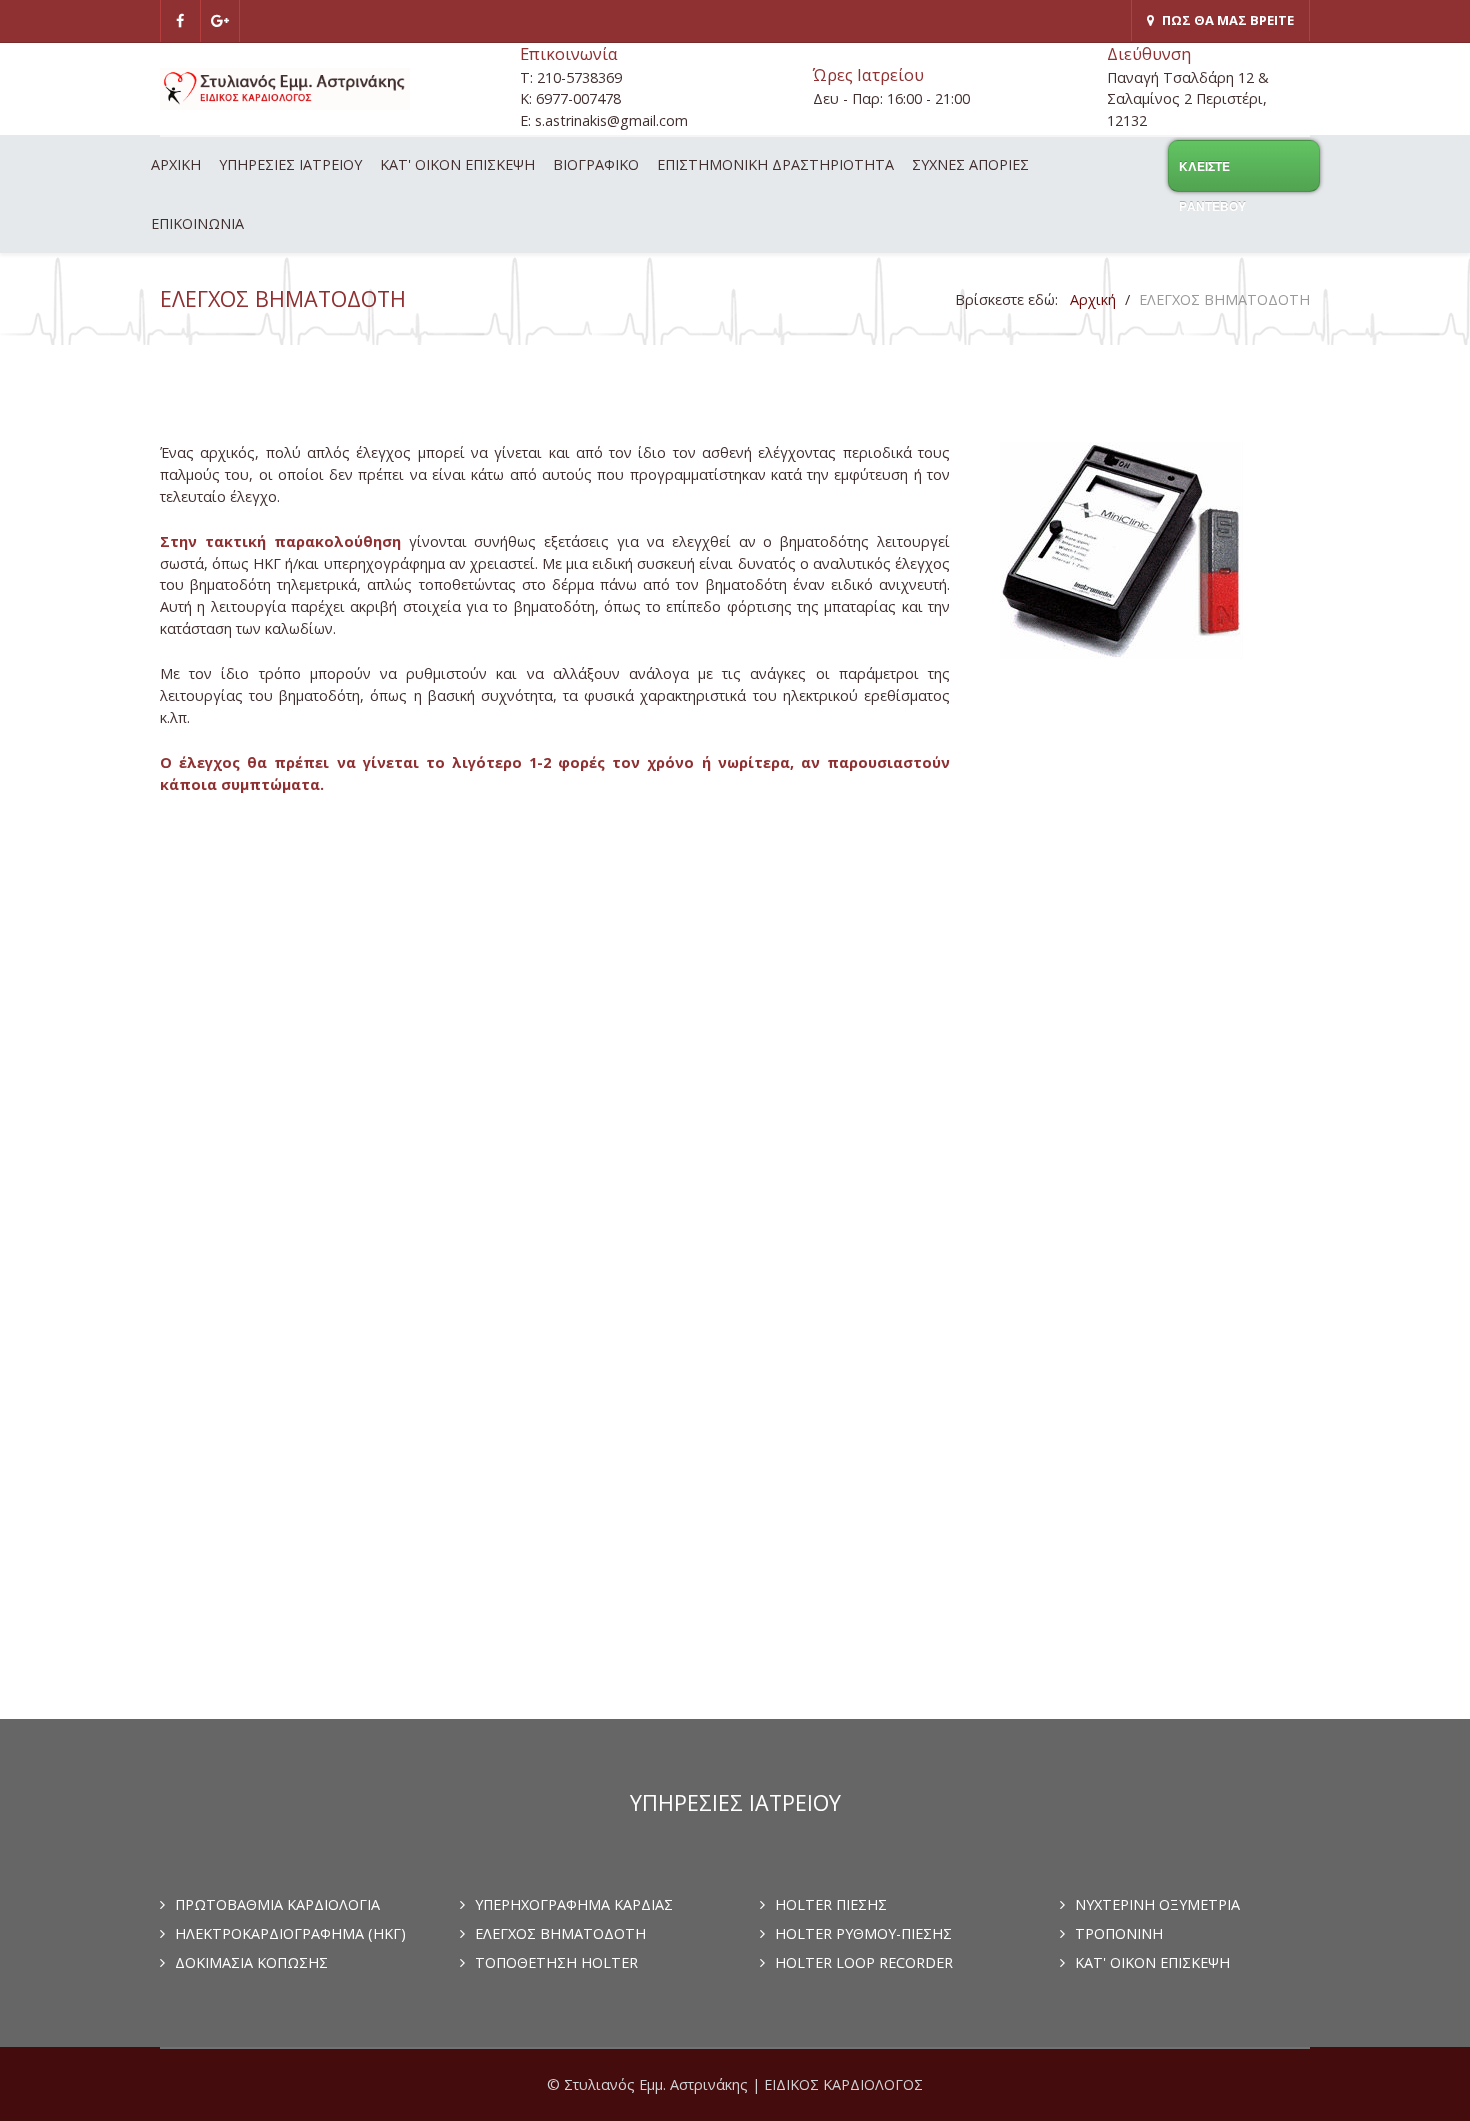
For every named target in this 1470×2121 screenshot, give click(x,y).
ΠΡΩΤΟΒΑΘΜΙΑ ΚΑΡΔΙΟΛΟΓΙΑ (277, 1904)
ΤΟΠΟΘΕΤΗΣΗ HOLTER (556, 1962)
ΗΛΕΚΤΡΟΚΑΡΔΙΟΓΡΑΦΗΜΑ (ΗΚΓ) (290, 1933)
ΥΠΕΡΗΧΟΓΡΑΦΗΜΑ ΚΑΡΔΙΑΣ (574, 1904)
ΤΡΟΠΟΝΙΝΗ (1119, 1933)
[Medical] (285, 89)
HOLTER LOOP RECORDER (864, 1962)
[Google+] (221, 21)
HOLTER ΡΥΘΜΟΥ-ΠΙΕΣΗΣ (863, 1933)
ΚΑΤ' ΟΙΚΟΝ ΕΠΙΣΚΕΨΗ (1152, 1962)
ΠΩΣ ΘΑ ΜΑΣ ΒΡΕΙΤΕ (1228, 20)
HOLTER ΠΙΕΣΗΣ (831, 1904)
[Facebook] (180, 21)
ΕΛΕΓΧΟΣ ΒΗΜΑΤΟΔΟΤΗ (560, 1933)
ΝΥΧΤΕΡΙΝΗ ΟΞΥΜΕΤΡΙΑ (1157, 1904)
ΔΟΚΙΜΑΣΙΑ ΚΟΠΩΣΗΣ (251, 1962)
